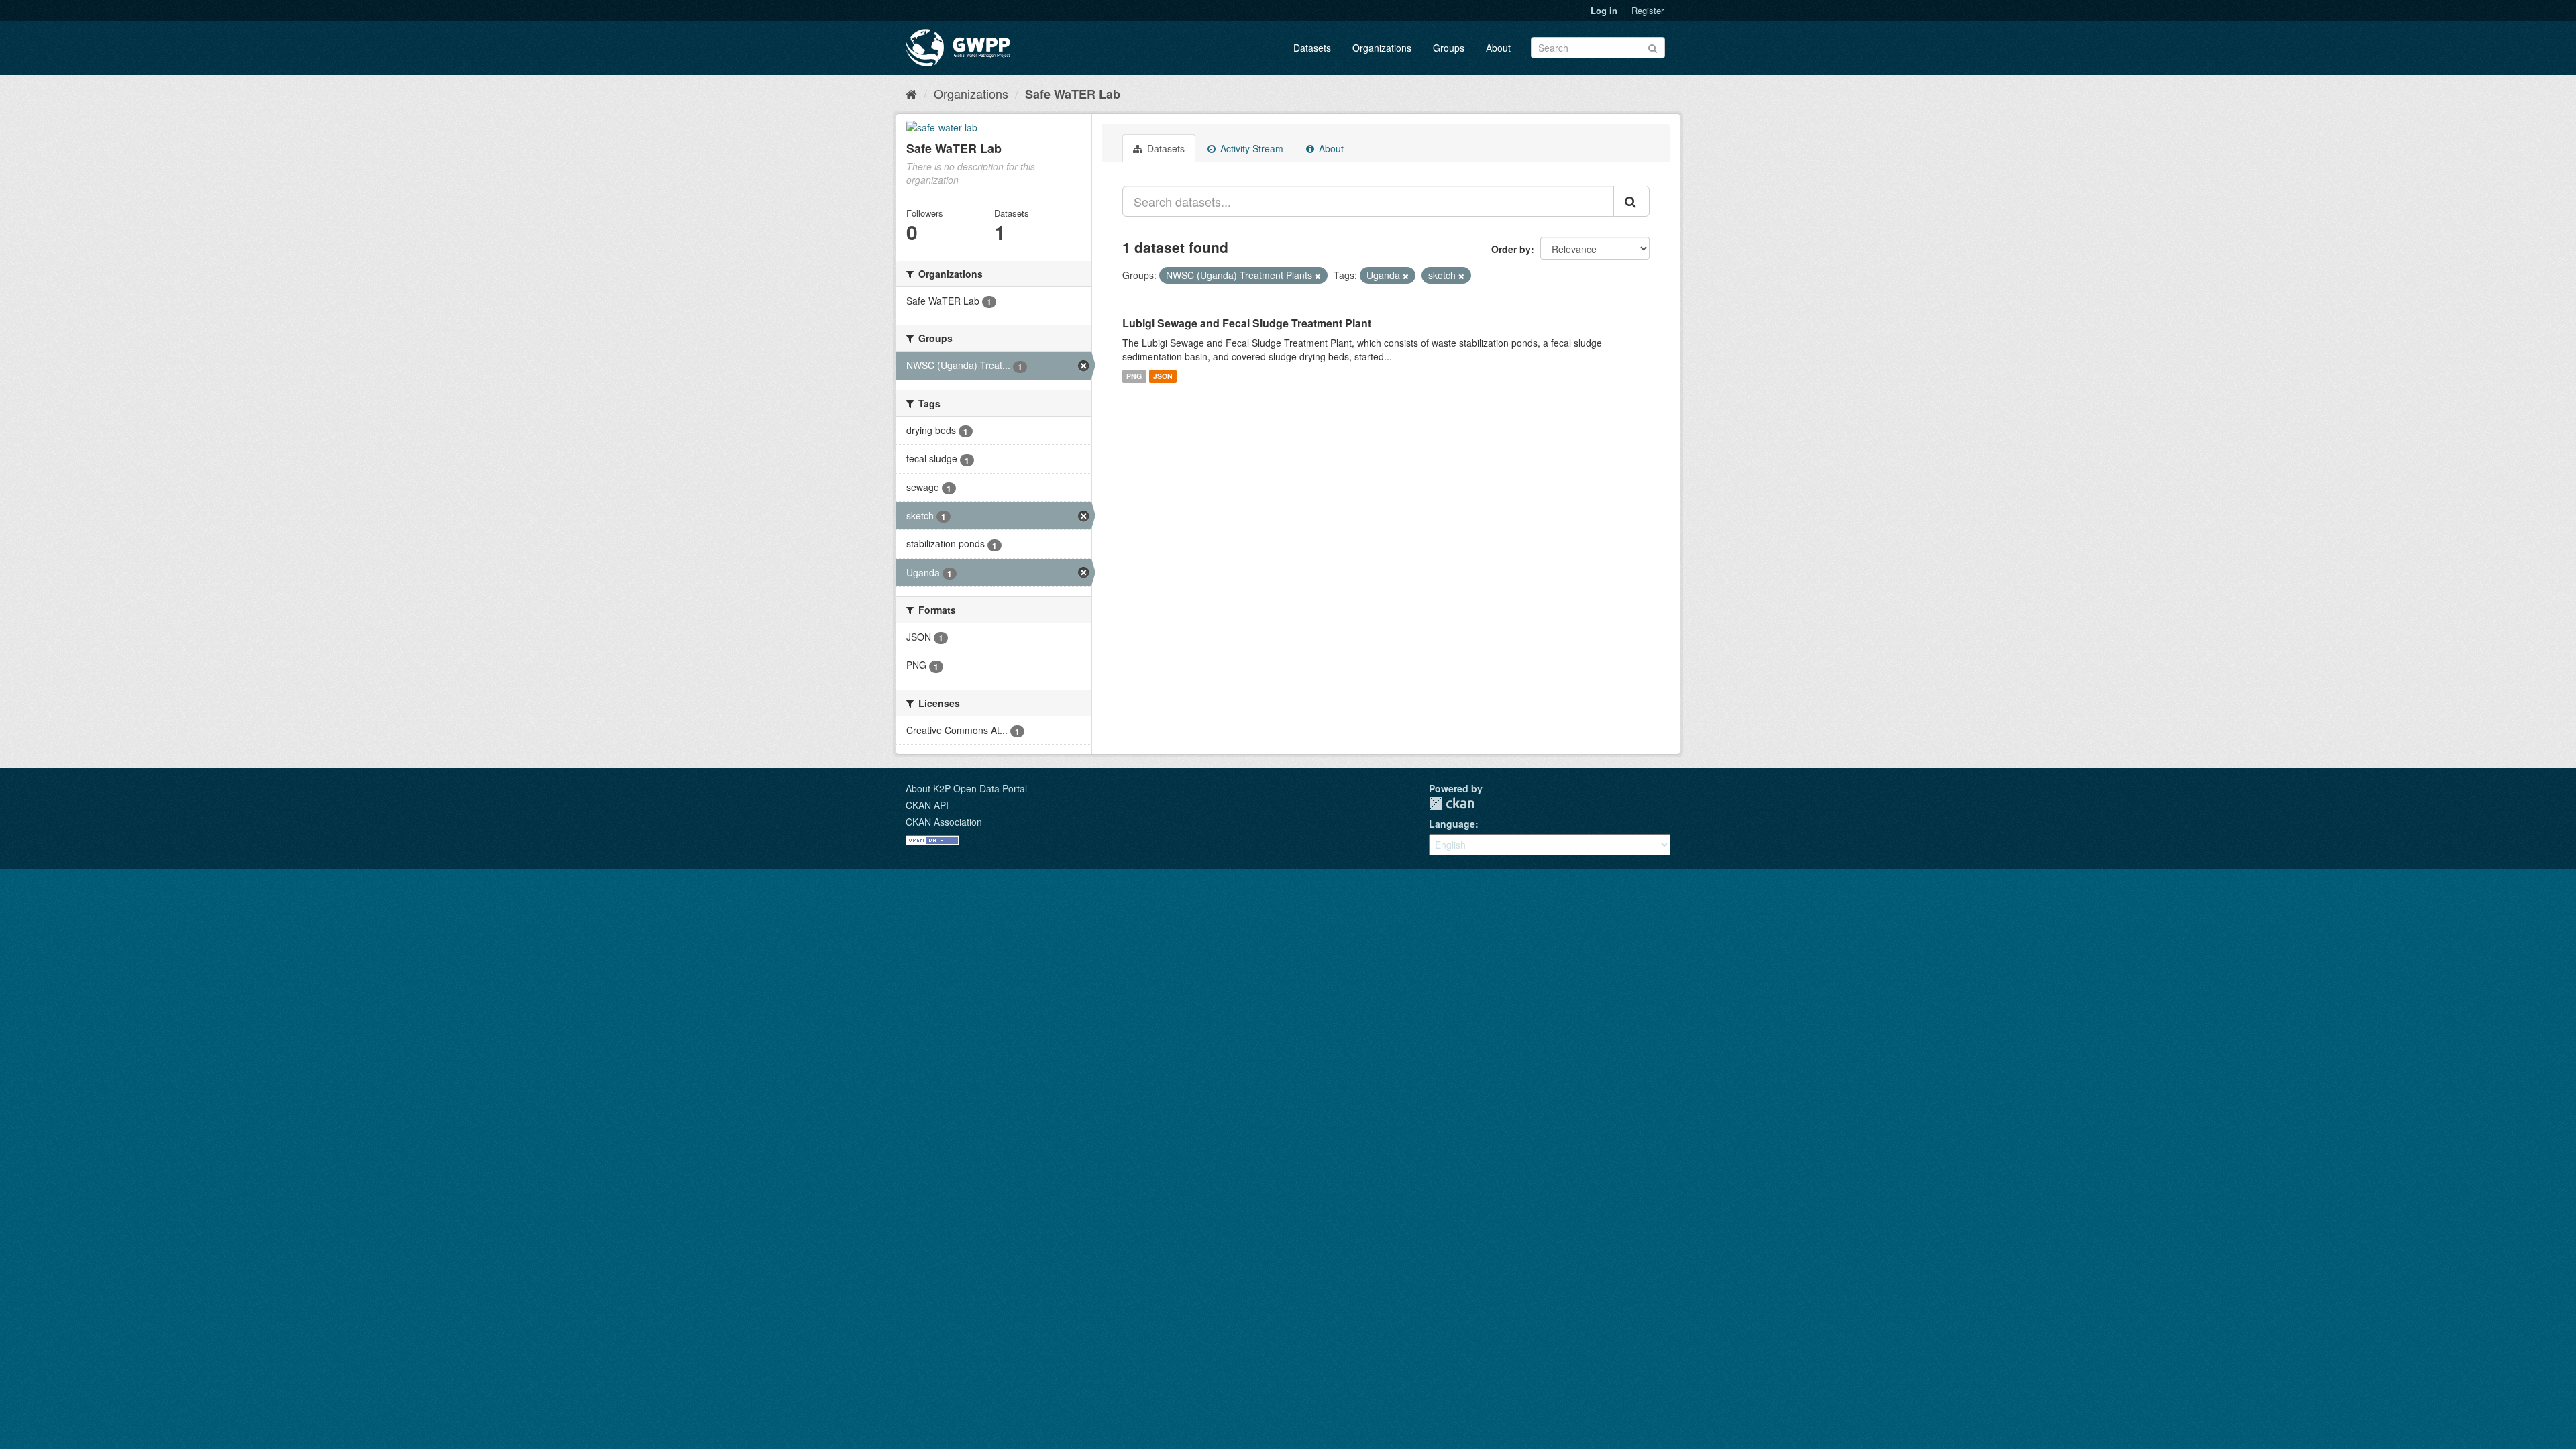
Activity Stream (1250, 148)
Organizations (1382, 48)
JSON (1163, 376)
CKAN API (927, 805)
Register (1648, 10)
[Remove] (1318, 276)
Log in (1604, 10)
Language (1452, 824)
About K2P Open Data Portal (966, 788)
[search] (1631, 201)
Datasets (1312, 48)
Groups (1449, 48)
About (1498, 48)
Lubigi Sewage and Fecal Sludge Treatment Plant (1247, 323)
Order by (1511, 249)
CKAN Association (944, 822)
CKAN (1452, 803)
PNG (1134, 376)
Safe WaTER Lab (1073, 94)
